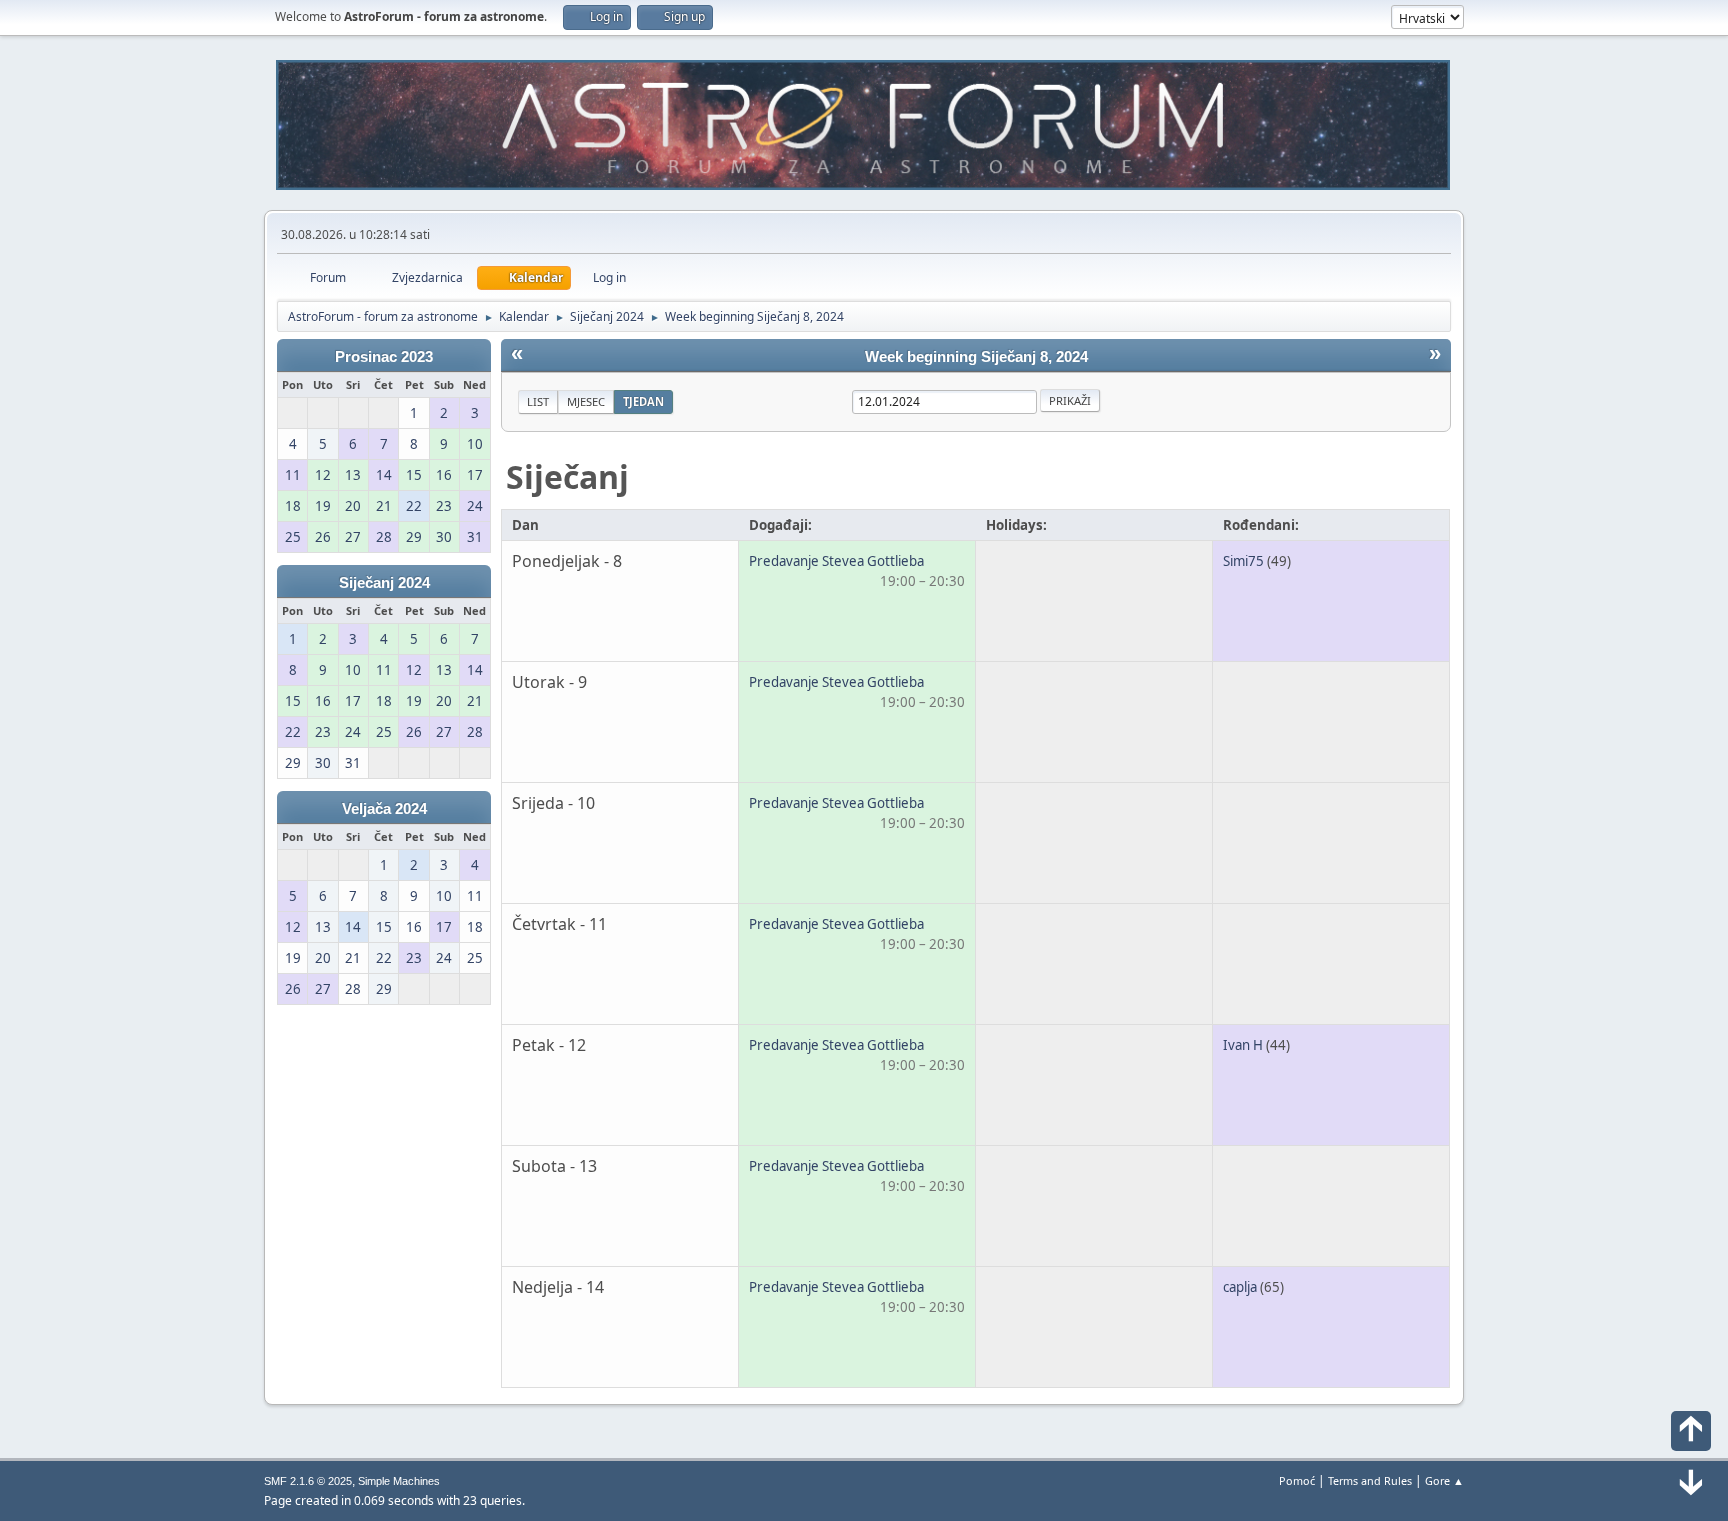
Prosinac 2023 (384, 357)
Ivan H (1243, 1045)
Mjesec (586, 401)
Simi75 (1243, 561)
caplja (1240, 1287)
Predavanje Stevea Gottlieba (836, 561)
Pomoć (1297, 1480)
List (538, 401)
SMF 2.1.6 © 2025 (308, 1481)
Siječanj (567, 476)
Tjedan (643, 401)
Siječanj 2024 (384, 583)
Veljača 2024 (384, 809)
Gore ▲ (1444, 1480)
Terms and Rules (1370, 1480)
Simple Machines (399, 1481)
